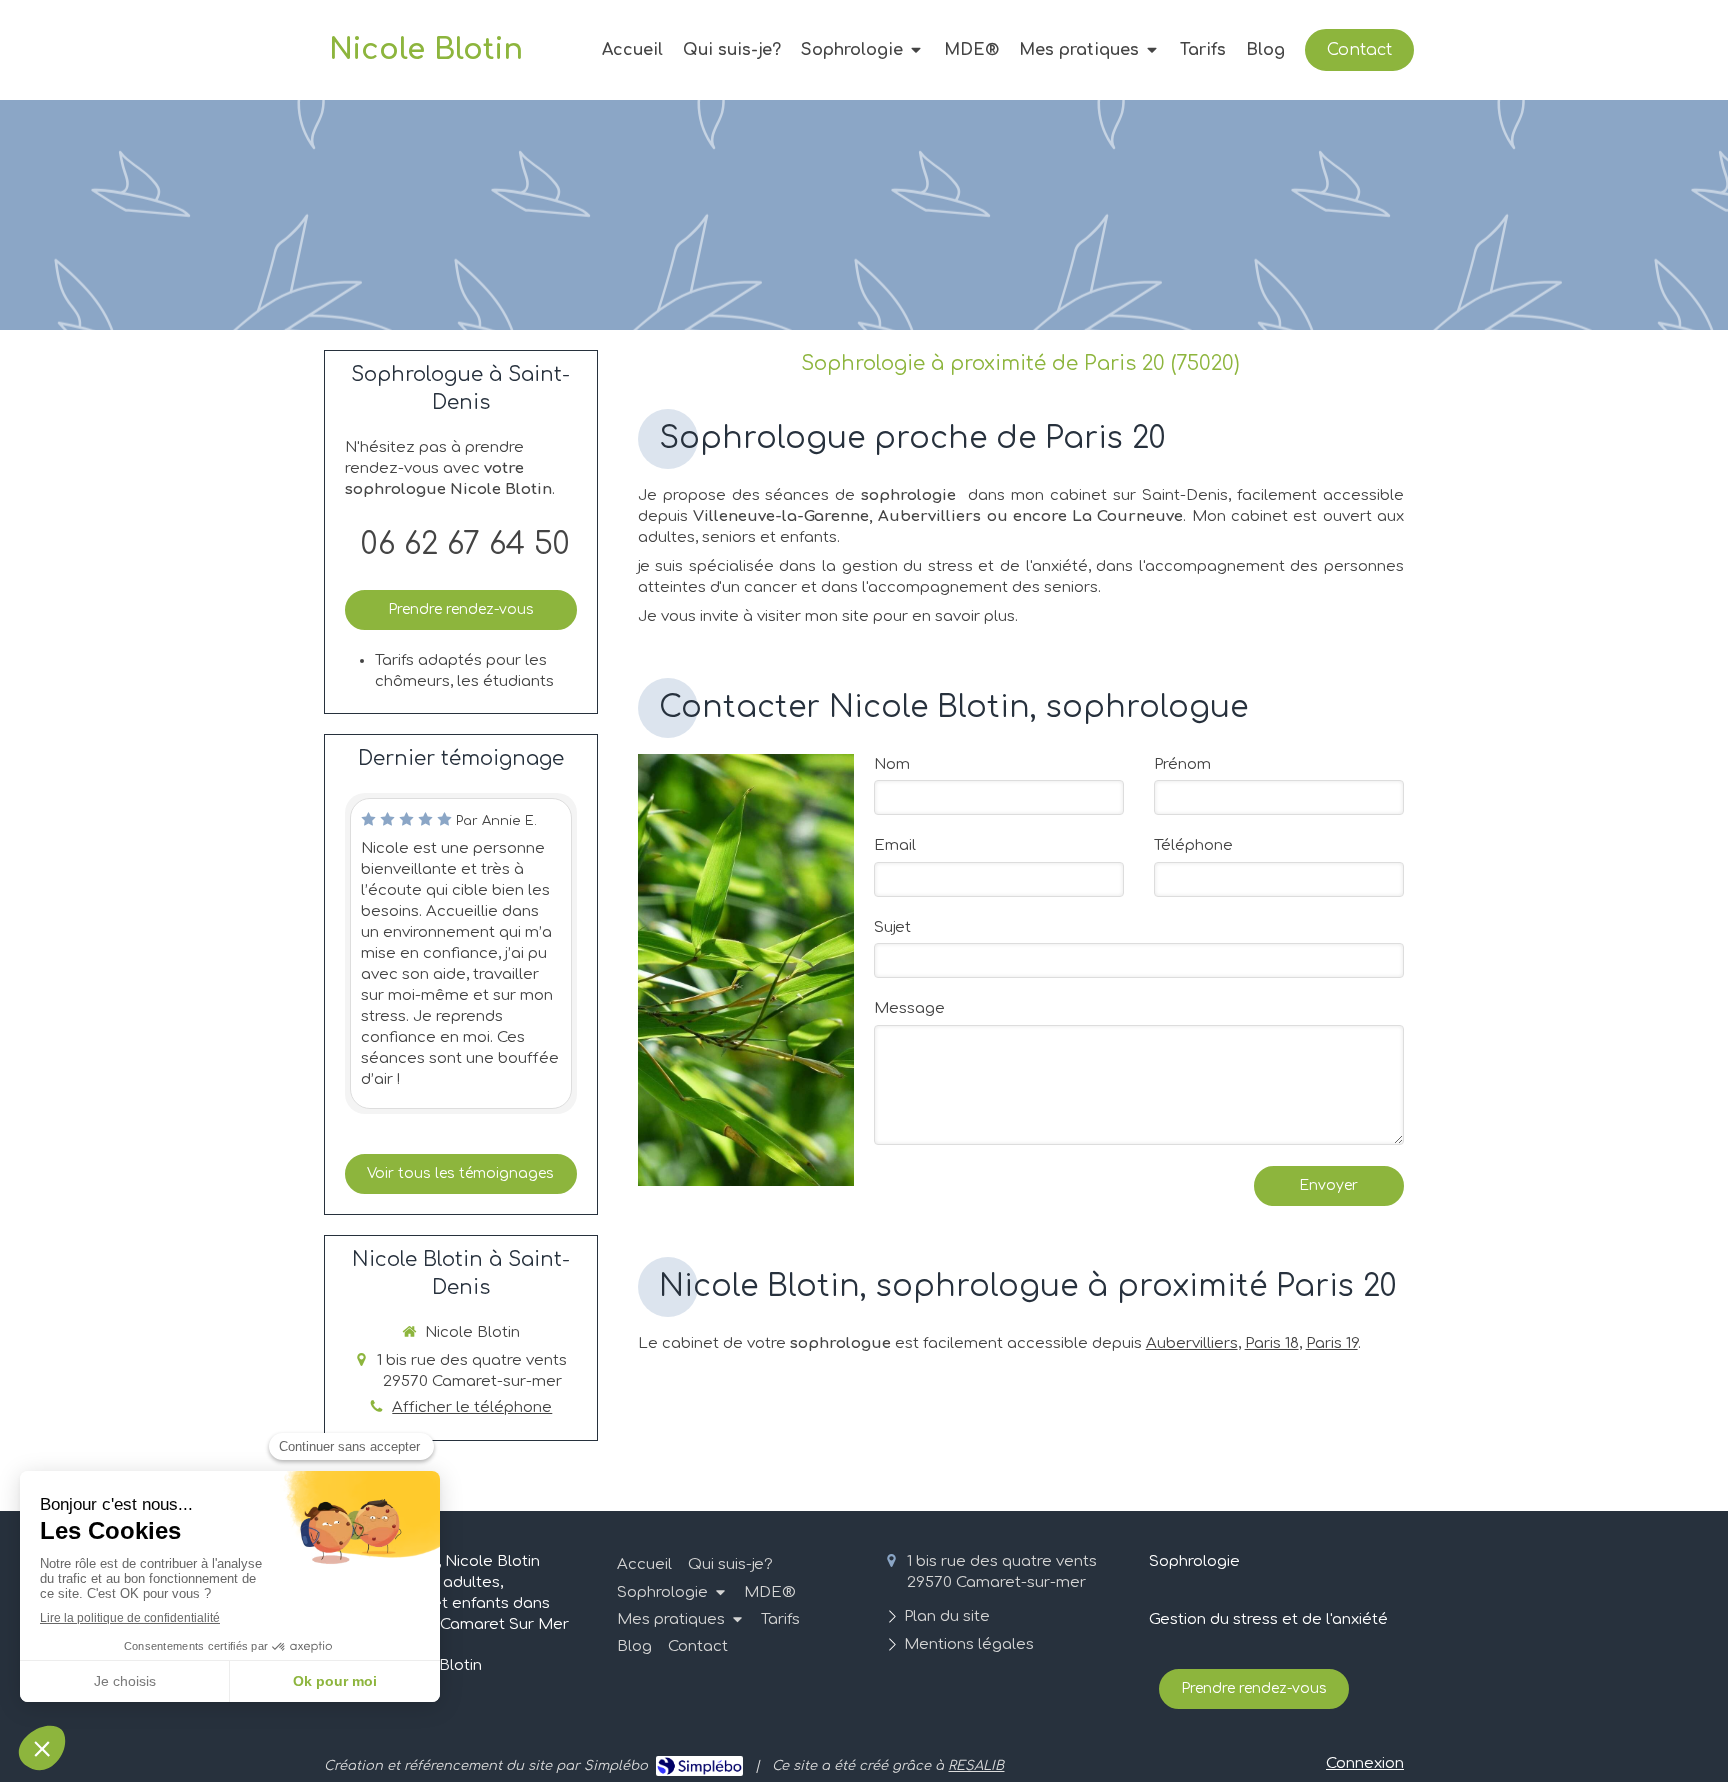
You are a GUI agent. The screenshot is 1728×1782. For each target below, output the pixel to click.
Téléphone (1193, 845)
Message (909, 1008)
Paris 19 (1332, 1343)
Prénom (1182, 764)
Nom (892, 764)
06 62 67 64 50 (465, 544)
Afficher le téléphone (472, 1407)
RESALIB (976, 1766)
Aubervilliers (1192, 1343)
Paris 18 (1272, 1343)
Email (895, 845)
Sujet (892, 927)
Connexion (1365, 1763)
